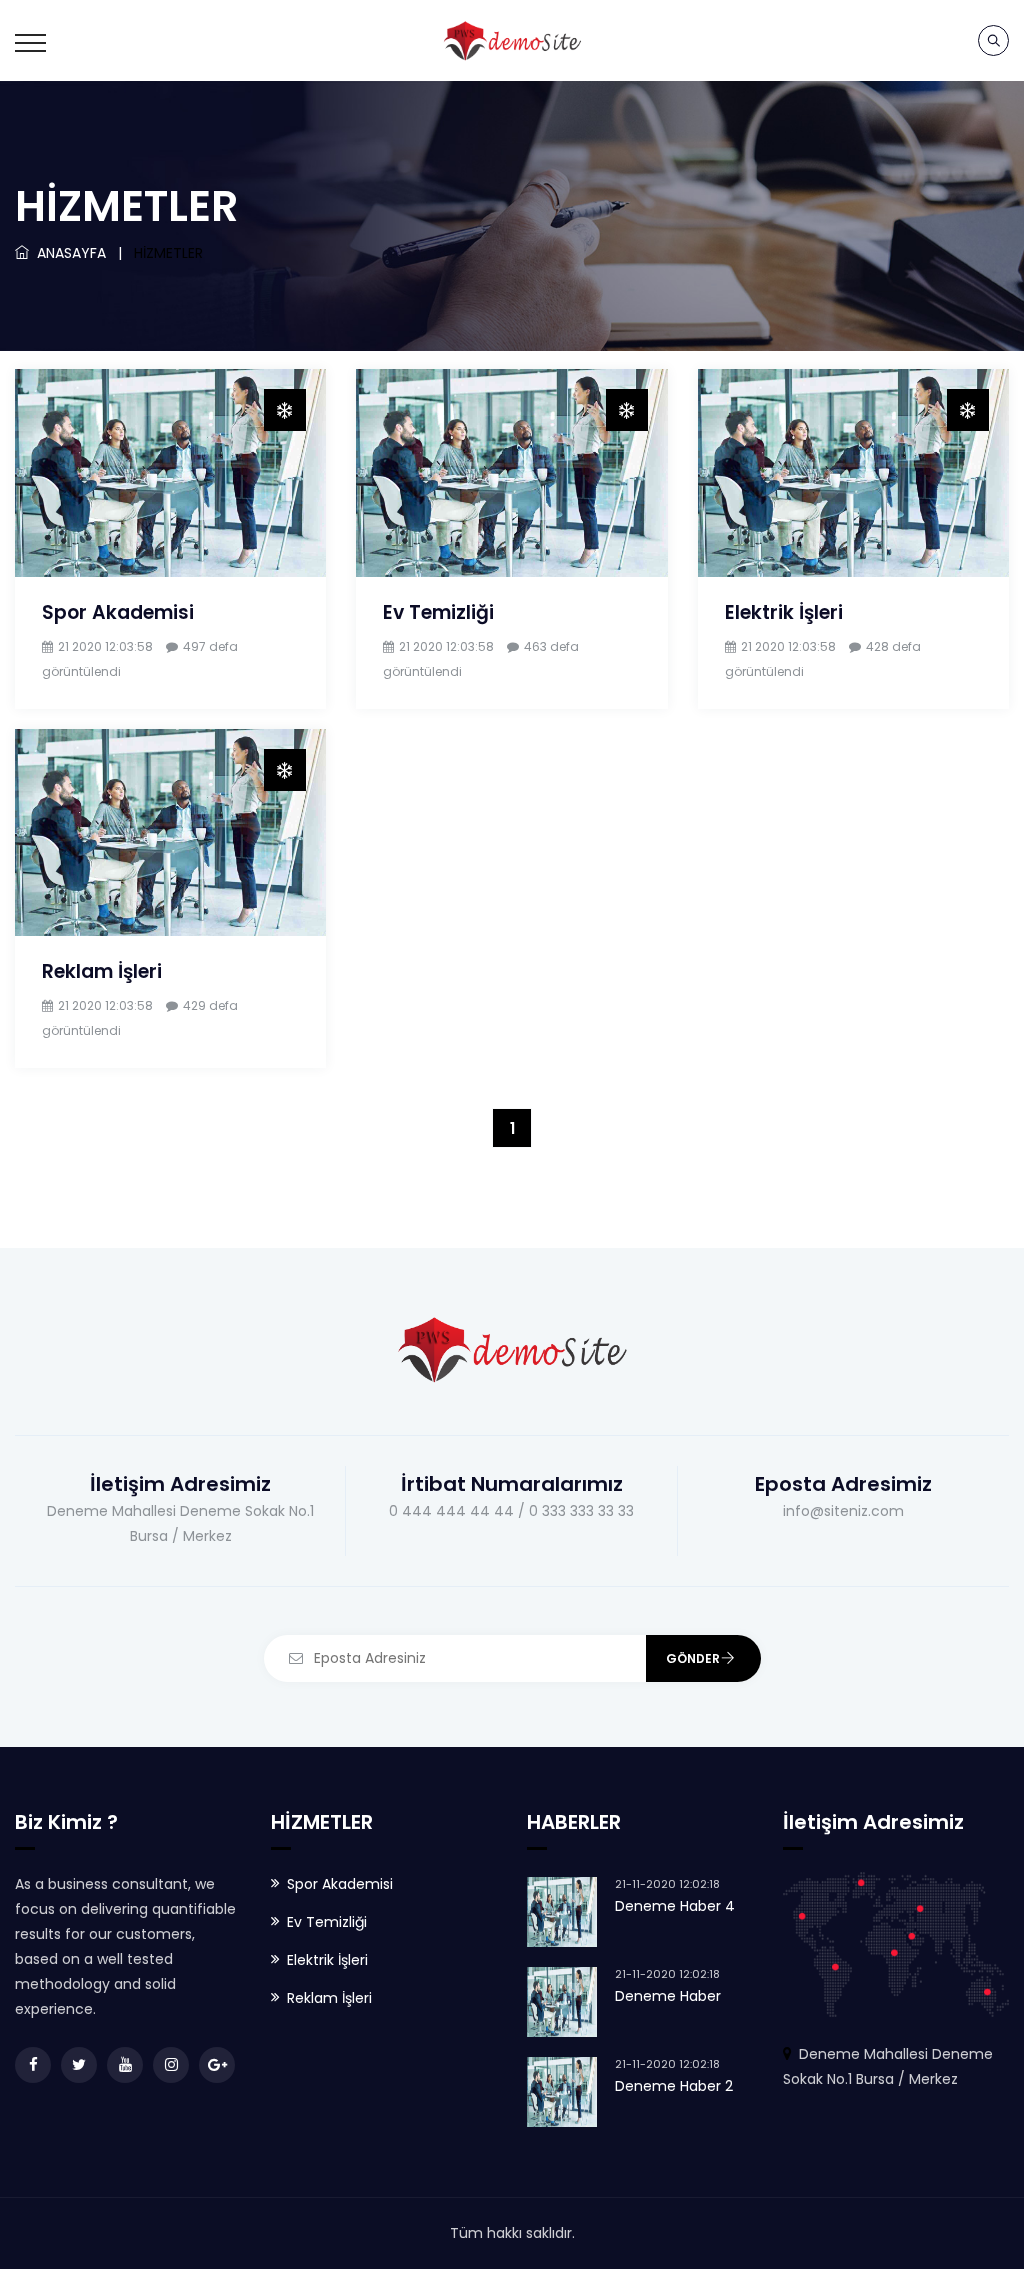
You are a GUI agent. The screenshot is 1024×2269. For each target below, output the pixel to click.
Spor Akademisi (118, 612)
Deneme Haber (668, 1996)
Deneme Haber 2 (674, 2086)
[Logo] (512, 40)
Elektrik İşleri (784, 612)
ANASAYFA (67, 253)
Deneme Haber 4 (675, 1906)
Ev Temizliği (438, 612)
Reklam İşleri (102, 971)
